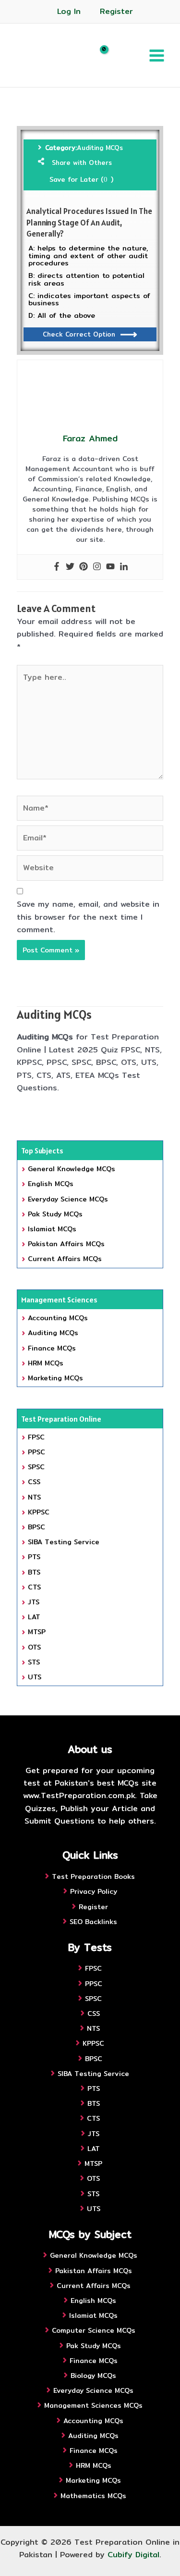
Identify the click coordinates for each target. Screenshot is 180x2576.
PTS (34, 1557)
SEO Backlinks (93, 1922)
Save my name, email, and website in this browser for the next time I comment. (88, 917)
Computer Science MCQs (94, 2330)
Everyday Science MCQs (68, 1199)
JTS (34, 1602)
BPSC (36, 1527)
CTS (34, 1587)
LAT (34, 1617)
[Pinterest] (84, 567)
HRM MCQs (46, 1363)
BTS (34, 1572)
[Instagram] (97, 567)
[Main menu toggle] (157, 55)
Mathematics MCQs (93, 2496)
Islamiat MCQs (52, 1229)
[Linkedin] (124, 567)
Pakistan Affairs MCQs (66, 1244)
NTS (34, 1497)
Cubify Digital (133, 2555)
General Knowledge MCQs (72, 1169)
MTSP (37, 1632)
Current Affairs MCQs (65, 1259)
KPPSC (39, 1512)
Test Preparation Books (93, 1876)
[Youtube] (110, 567)
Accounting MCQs (58, 1318)
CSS (34, 1482)
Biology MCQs (93, 2376)
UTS (35, 1677)
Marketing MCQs (55, 1378)
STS (34, 1662)
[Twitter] (70, 567)
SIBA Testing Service (64, 1542)
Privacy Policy (94, 1891)
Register (116, 11)
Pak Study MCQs (55, 1214)
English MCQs (51, 1184)
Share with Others (82, 163)
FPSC (36, 1437)
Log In (69, 11)
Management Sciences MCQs (93, 2405)
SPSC (36, 1467)
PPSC (36, 1452)
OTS (34, 1647)
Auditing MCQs (100, 148)
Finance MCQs (52, 1348)
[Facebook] (57, 567)
